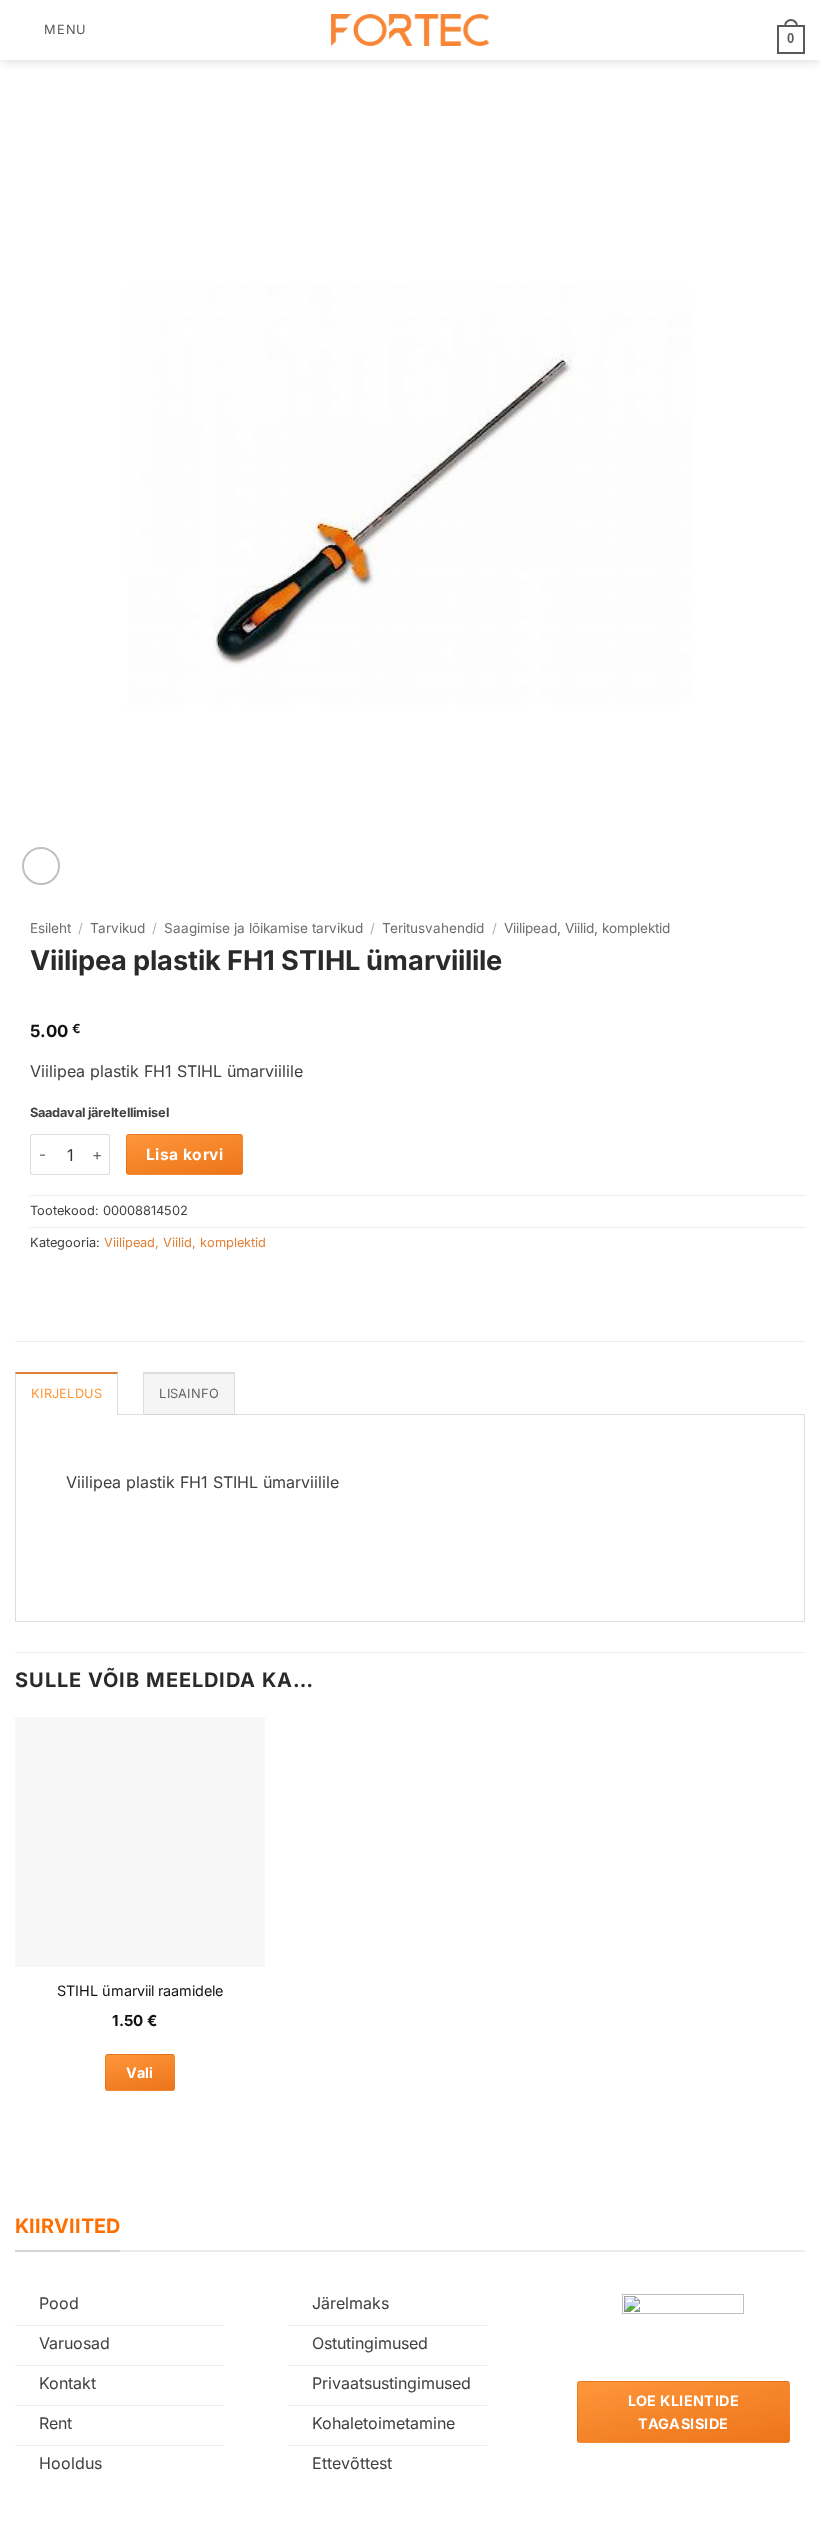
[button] (51, 29)
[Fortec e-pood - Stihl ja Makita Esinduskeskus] (410, 30)
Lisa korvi (185, 1154)
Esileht (50, 928)
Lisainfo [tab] (189, 1393)
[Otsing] (108, 30)
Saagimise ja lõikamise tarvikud (263, 928)
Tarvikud (117, 928)
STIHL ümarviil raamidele (140, 1990)
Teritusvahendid (433, 928)
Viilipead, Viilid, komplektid (587, 928)
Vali (140, 2072)
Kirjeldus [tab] (66, 1393)
